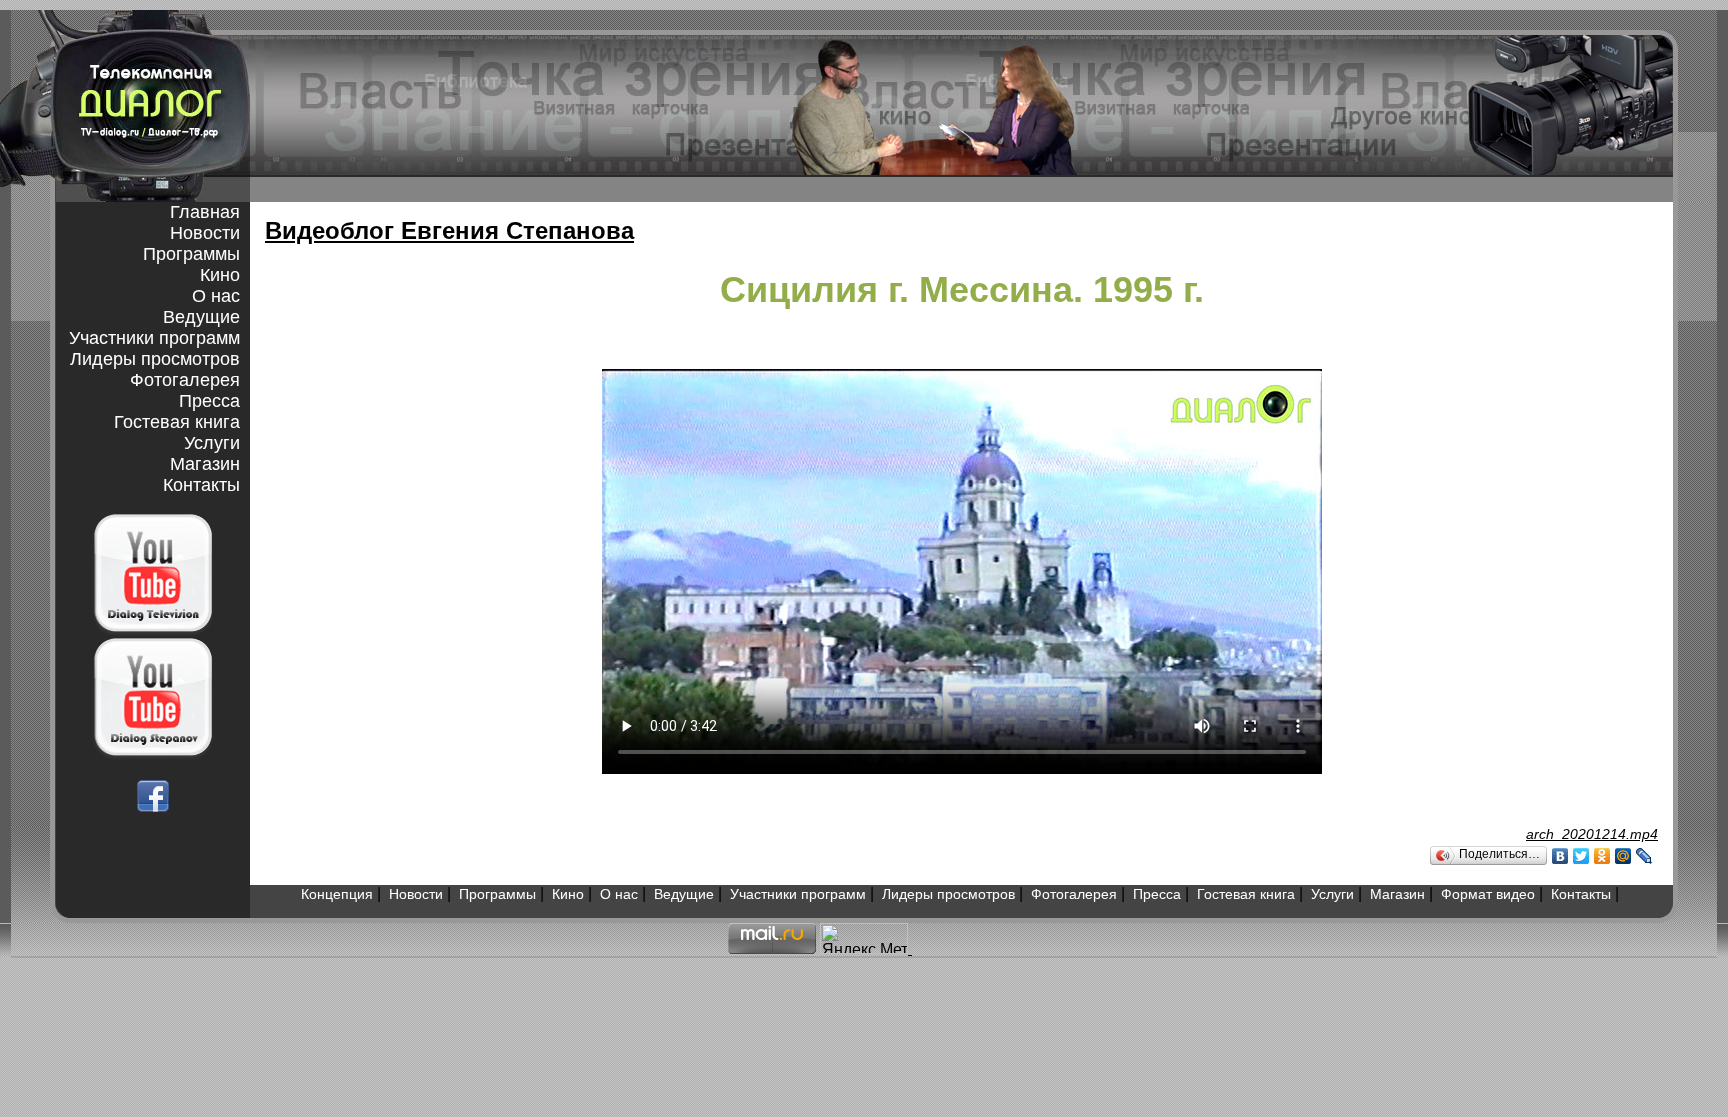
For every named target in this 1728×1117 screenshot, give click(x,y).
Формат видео (1488, 894)
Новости (205, 233)
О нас (216, 296)
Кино (220, 275)
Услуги (212, 443)
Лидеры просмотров (155, 359)
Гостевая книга (177, 422)
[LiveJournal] (1644, 856)
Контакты (201, 485)
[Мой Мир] (1623, 856)
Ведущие (201, 317)
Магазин (205, 464)
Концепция (337, 894)
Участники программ (154, 338)
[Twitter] (1581, 856)
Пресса (209, 401)
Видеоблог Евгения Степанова (449, 230)
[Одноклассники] (1602, 856)
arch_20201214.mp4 (1592, 834)
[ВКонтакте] (1560, 856)
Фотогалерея (185, 380)
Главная (205, 212)
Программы (191, 254)
